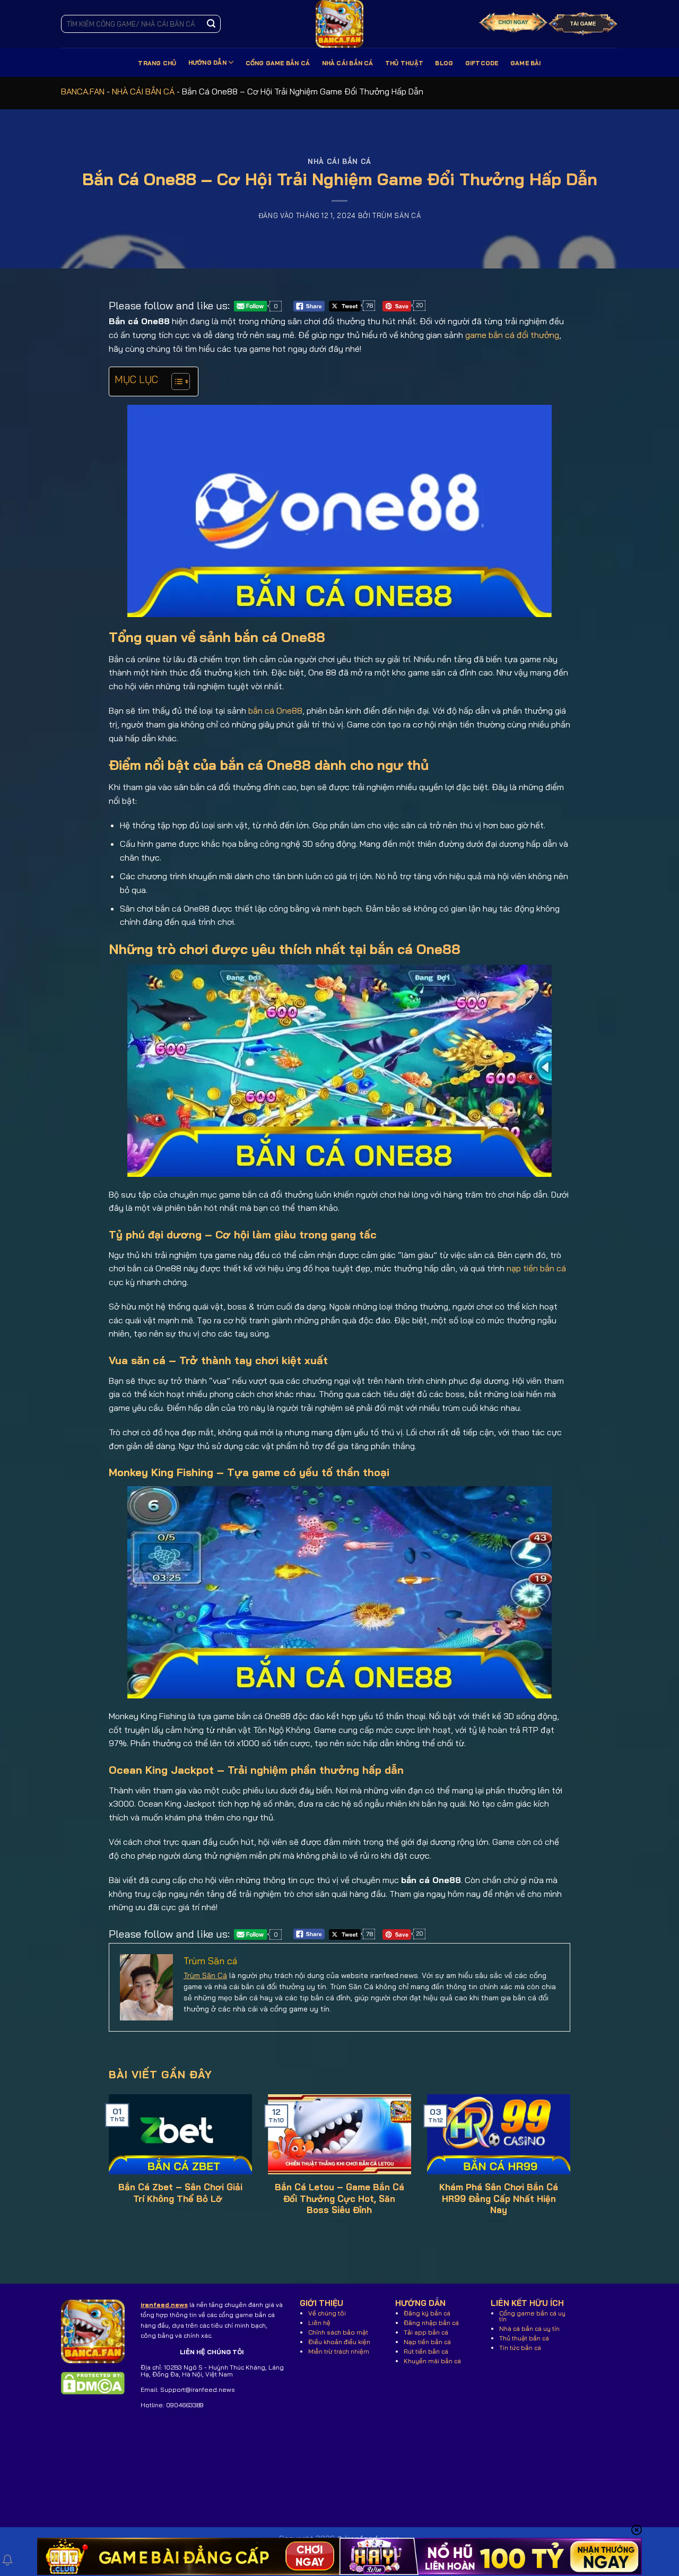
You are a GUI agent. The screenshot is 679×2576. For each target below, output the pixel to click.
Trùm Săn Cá (205, 1975)
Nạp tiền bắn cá (427, 2342)
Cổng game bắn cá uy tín (532, 2316)
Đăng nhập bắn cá (431, 2323)
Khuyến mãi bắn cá (432, 2361)
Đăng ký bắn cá (427, 2313)
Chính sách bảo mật (338, 2332)
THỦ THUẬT (404, 63)
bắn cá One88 (275, 710)
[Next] (555, 2149)
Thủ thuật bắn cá (524, 2338)
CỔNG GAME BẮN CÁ (278, 63)
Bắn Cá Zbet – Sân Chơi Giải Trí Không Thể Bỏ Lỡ (180, 2193)
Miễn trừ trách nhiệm (339, 2351)
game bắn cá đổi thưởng (512, 335)
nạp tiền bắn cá (536, 1268)
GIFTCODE (482, 63)
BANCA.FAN (83, 91)
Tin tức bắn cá (520, 2348)
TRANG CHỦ (157, 63)
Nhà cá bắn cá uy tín (529, 2328)
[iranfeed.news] (339, 24)
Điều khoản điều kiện (339, 2342)
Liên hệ (319, 2323)
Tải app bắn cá (426, 2332)
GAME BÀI (526, 63)
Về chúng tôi (327, 2313)
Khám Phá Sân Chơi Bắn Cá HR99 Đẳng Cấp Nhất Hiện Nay (499, 2198)
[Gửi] (211, 24)
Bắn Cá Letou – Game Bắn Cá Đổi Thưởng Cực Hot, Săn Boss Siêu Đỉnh (339, 2198)
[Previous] (124, 2149)
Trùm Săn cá (397, 215)
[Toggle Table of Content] (175, 381)
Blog (444, 63)
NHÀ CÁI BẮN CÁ (348, 63)
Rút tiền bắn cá (426, 2351)
